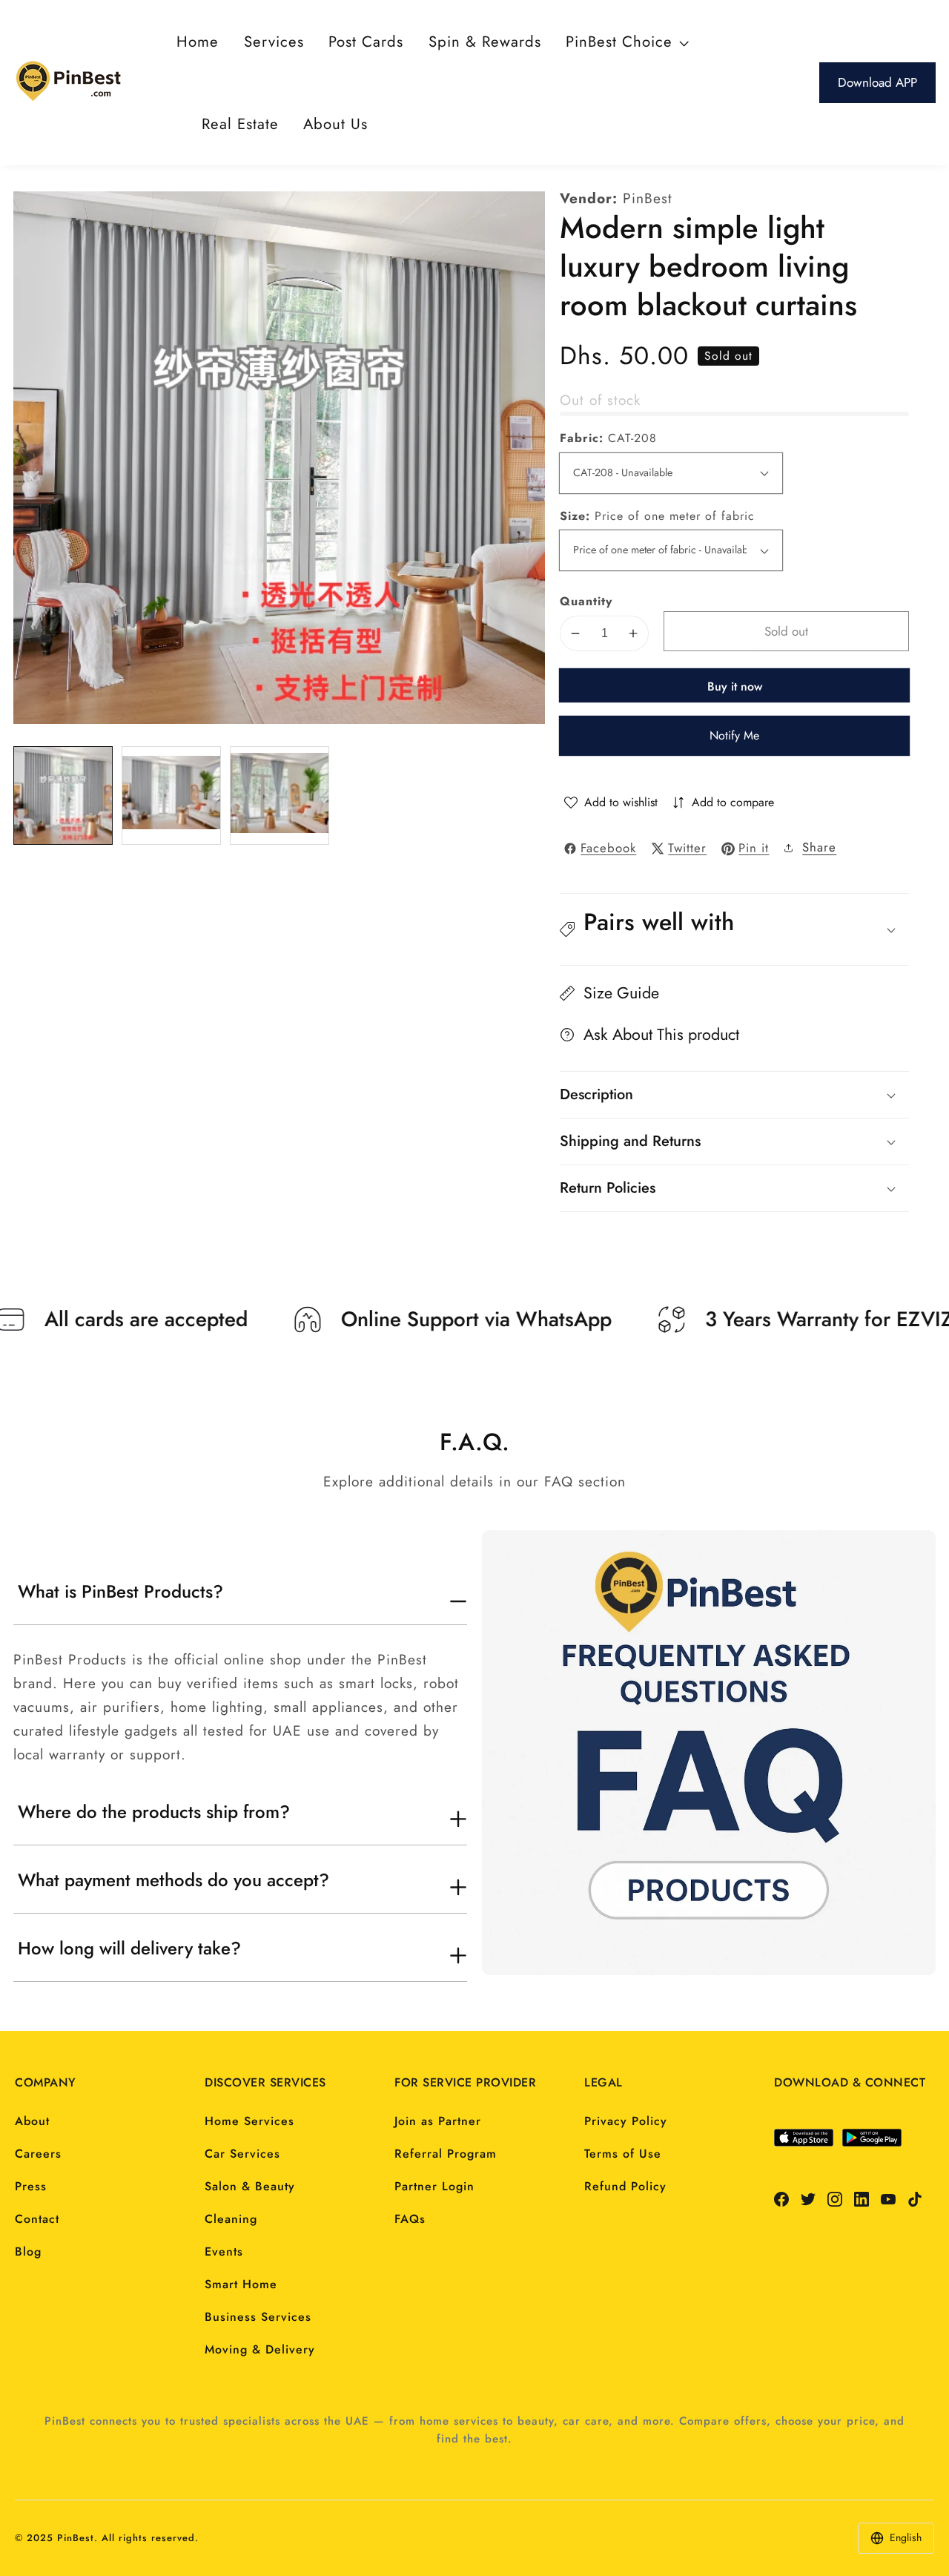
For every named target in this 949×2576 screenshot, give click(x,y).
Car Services (242, 2154)
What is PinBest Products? (120, 1592)
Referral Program (446, 2154)
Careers (38, 2154)
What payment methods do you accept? (173, 1880)
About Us (335, 124)
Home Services (249, 2121)
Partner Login (434, 2186)
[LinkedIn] (862, 2199)
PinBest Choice (619, 42)
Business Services (258, 2317)
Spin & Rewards (485, 42)
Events (224, 2251)
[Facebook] (781, 2199)
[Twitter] (808, 2199)
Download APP (877, 82)
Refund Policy (625, 2186)
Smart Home (241, 2284)
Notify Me (734, 735)
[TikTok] (915, 2199)
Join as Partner (438, 2121)
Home (198, 42)
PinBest (648, 198)
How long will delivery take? (129, 1949)
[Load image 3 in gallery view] (280, 796)
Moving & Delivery (260, 2349)
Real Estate (240, 124)
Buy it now (735, 686)
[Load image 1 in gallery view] (63, 796)
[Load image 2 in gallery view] (171, 796)
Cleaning (231, 2219)
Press (31, 2186)
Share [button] (819, 847)
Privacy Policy (626, 2121)
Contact (37, 2219)
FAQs (410, 2219)
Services (274, 42)
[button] (734, 929)
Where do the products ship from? (154, 1812)
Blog (28, 2251)
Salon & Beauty (250, 2186)
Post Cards (366, 42)
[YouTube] (888, 2199)
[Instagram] (835, 2199)
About (32, 2121)
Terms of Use (623, 2154)
